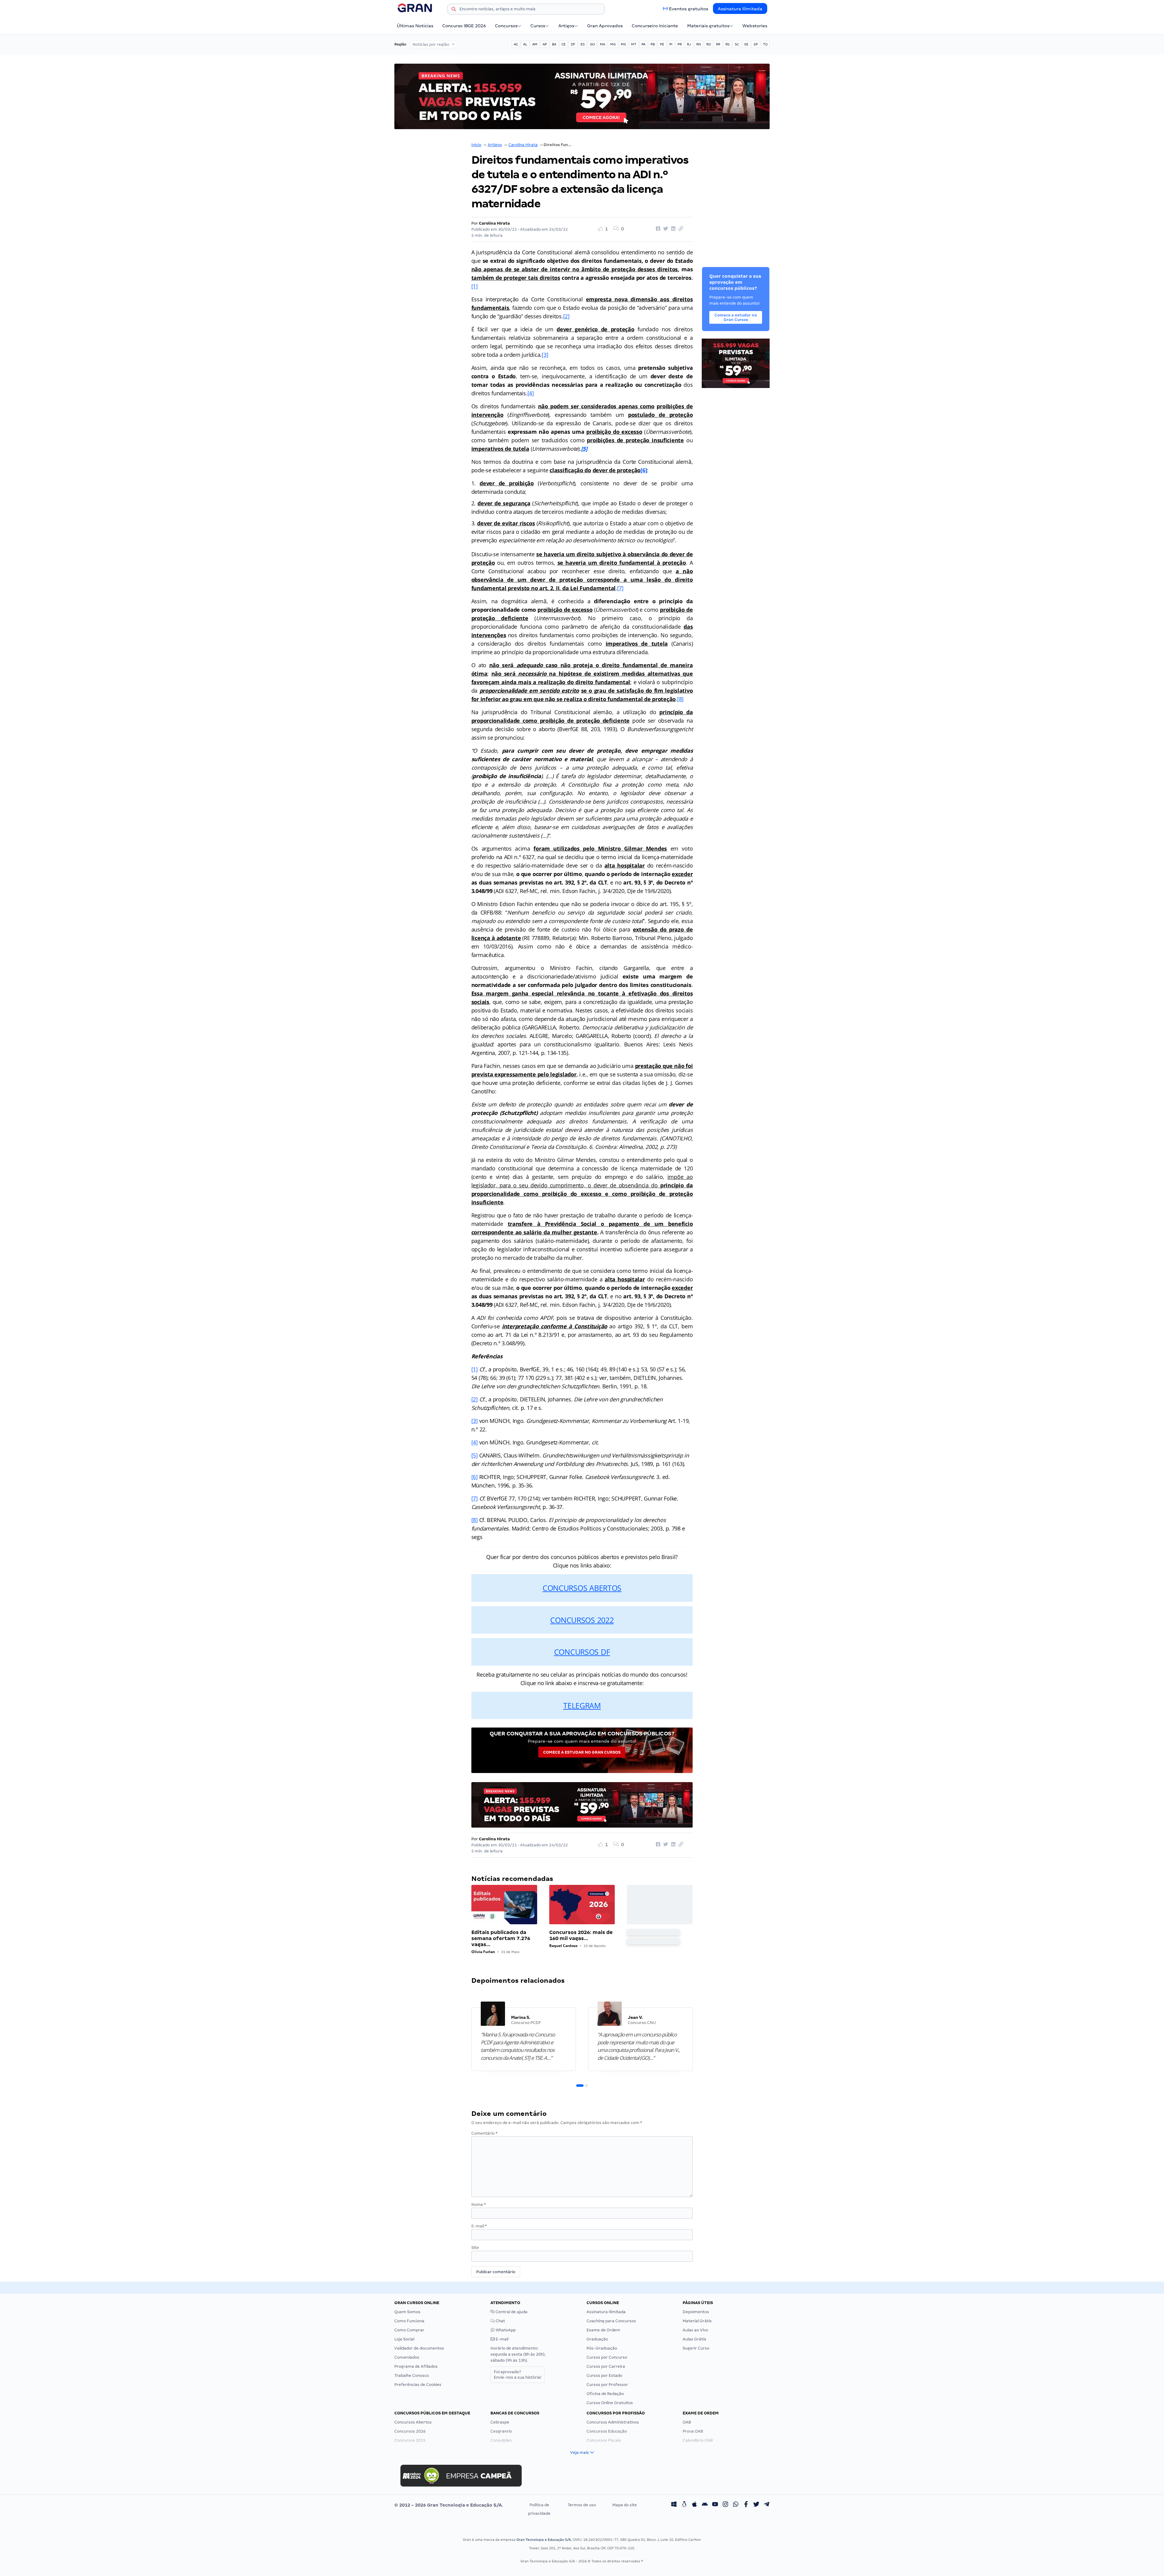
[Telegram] (767, 2505)
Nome (479, 2205)
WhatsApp (505, 2330)
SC (737, 44)
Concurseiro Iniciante (655, 26)
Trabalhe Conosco (412, 2375)
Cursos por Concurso (607, 2357)
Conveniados (407, 2357)
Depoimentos (696, 2312)
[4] (531, 393)
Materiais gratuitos (708, 26)
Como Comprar (409, 2330)
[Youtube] (715, 2505)
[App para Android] (705, 2505)
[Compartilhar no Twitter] (665, 229)
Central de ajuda (511, 2312)
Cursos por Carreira (606, 2366)
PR (680, 44)
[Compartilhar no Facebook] (657, 229)
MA (602, 44)
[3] (545, 355)
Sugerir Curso (696, 2348)
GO (592, 44)
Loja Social (404, 2339)
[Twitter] (756, 2505)
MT (634, 44)
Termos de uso (582, 2505)
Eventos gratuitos (689, 9)
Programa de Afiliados (416, 2366)
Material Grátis (697, 2321)
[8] (680, 699)
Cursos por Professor (607, 2385)
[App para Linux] (684, 2505)
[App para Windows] (674, 2505)
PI (671, 44)
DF (573, 44)
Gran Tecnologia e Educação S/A (544, 2540)
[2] (566, 316)
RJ (689, 44)
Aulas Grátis (694, 2339)
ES (583, 44)
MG (613, 44)
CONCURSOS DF (582, 1652)
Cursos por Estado (604, 2375)
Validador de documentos (419, 2348)
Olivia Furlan (483, 1952)
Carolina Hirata (523, 145)
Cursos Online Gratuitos (610, 2403)
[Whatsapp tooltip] (736, 2505)
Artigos (566, 26)
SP (756, 44)
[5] (475, 1455)
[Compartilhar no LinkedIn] (672, 229)
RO (709, 44)
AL (525, 44)
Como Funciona (409, 2321)
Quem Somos (407, 2312)
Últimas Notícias (415, 26)
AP (545, 44)
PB (653, 44)
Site (475, 2248)
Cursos (538, 26)
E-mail (479, 2226)
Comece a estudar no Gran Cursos (582, 1752)
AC (516, 44)
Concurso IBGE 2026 (464, 26)
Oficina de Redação (605, 2394)
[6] (644, 470)
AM (535, 44)
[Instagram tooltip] (725, 2505)
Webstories (755, 26)
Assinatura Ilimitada (740, 9)
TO (765, 44)
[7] (620, 588)
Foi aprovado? (518, 2375)
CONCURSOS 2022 (582, 1620)
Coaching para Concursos (611, 2321)
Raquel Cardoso (563, 1946)
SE (746, 44)
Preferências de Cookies (418, 2385)
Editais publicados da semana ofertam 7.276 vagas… (501, 1938)
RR (718, 44)
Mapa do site (625, 2505)
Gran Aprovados (605, 26)
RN (699, 44)
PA (643, 44)
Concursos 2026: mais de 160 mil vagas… (581, 1935)
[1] (475, 286)
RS (727, 44)
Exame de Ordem (603, 2330)
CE (564, 44)
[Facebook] (746, 2505)
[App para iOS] (694, 2505)
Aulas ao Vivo (695, 2330)
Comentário (484, 2133)
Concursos (506, 26)
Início (476, 145)
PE (662, 44)
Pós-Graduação (602, 2348)
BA (554, 44)
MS (623, 44)
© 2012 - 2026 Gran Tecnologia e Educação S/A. (449, 2505)
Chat (500, 2321)
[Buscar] (454, 10)
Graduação (597, 2339)
